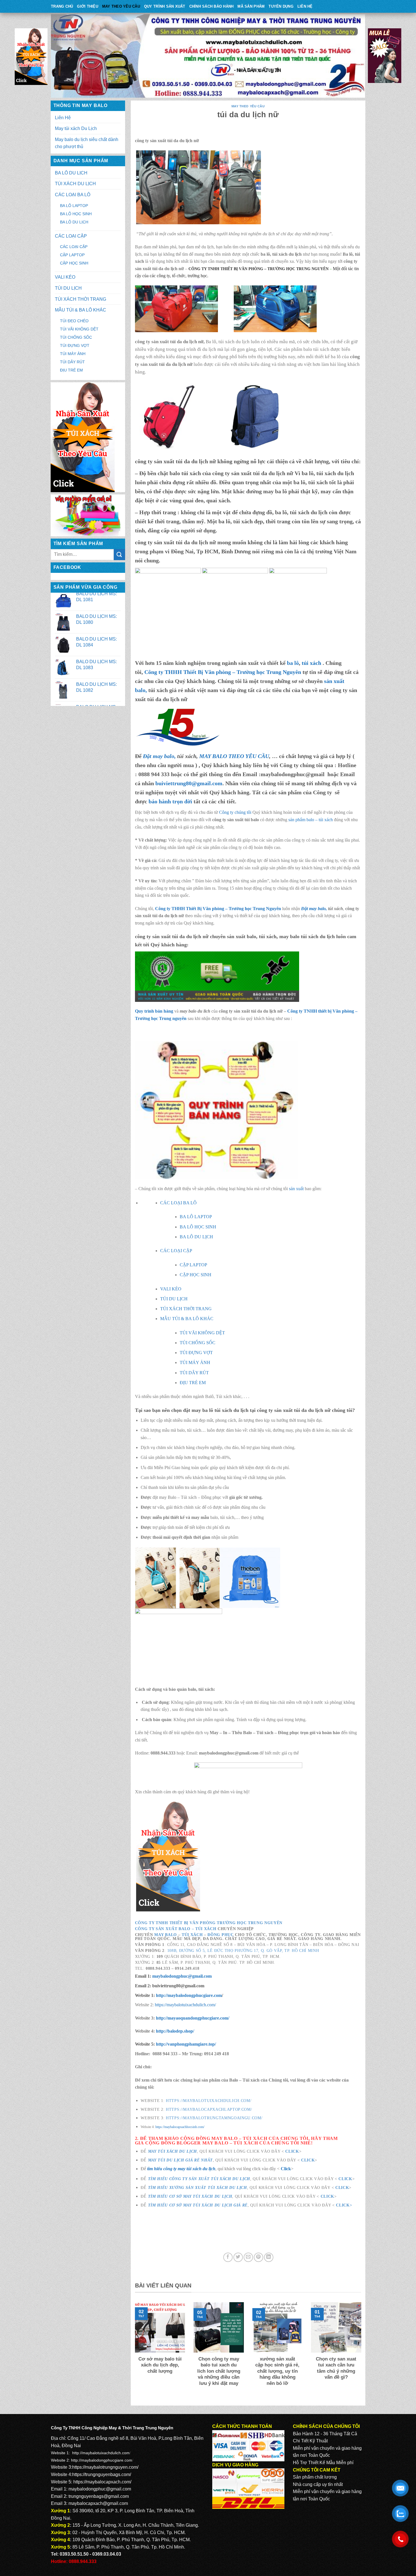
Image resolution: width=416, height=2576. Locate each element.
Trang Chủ (62, 6)
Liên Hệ (305, 6)
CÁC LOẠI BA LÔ (73, 195)
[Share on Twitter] (238, 2257)
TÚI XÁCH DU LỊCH (75, 184)
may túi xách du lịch (173, 2151)
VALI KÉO (65, 277)
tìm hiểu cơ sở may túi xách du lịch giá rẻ (198, 2205)
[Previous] (134, 2351)
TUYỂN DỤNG (281, 6)
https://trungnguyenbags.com (101, 2474)
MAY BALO (165, 1935)
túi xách (312, 663)
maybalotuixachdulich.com (106, 2453)
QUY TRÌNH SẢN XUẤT (165, 6)
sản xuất (296, 1189)
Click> (344, 2205)
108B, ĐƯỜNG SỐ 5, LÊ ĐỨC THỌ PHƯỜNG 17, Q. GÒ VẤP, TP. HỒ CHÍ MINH (243, 1951)
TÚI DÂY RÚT (72, 362)
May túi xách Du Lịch (76, 128)
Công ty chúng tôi (235, 812)
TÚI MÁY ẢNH (73, 354)
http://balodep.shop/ (174, 2031)
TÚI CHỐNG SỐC (76, 337)
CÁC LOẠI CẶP (71, 236)
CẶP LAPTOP (72, 255)
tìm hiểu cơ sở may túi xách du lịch (190, 2196)
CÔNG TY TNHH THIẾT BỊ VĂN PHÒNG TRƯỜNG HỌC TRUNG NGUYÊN (209, 1923)
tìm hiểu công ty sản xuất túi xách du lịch (199, 2179)
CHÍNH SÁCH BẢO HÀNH (212, 6)
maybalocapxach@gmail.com (98, 2503)
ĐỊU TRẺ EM (71, 370)
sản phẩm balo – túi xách (311, 820)
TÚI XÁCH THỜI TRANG (81, 299)
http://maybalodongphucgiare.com (102, 2460)
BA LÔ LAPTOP (74, 206)
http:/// (186, 2044)
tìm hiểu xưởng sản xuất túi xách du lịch (198, 2188)
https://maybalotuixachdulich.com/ (185, 2005)
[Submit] (119, 555)
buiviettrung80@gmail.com (189, 783)
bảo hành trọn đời (170, 801)
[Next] (362, 2351)
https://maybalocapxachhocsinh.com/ (180, 2127)
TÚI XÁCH (192, 1935)
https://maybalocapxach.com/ (102, 2482)
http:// (188, 1995)
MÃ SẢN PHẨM (251, 6)
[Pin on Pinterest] (259, 2257)
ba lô (293, 663)
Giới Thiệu (88, 6)
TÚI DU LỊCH (68, 288)
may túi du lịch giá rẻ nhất (180, 2160)
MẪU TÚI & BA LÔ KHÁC (81, 310)
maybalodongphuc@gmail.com (182, 1976)
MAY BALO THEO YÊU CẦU (234, 756)
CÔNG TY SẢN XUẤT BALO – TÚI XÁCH (176, 1929)
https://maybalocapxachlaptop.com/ (209, 2109)
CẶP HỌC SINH (74, 263)
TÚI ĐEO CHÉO (74, 321)
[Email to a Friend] (248, 2257)
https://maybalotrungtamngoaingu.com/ (214, 2118)
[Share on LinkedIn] (269, 2257)
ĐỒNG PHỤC (220, 1935)
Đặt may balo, (315, 909)
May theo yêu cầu (121, 6)
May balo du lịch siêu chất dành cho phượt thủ (87, 143)
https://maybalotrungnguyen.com (105, 2467)
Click (292, 2151)
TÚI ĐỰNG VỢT (75, 345)
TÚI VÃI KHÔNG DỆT (79, 329)
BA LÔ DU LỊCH (71, 173)
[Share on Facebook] (228, 2257)
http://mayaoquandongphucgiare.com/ (192, 2018)
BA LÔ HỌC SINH (76, 214)
